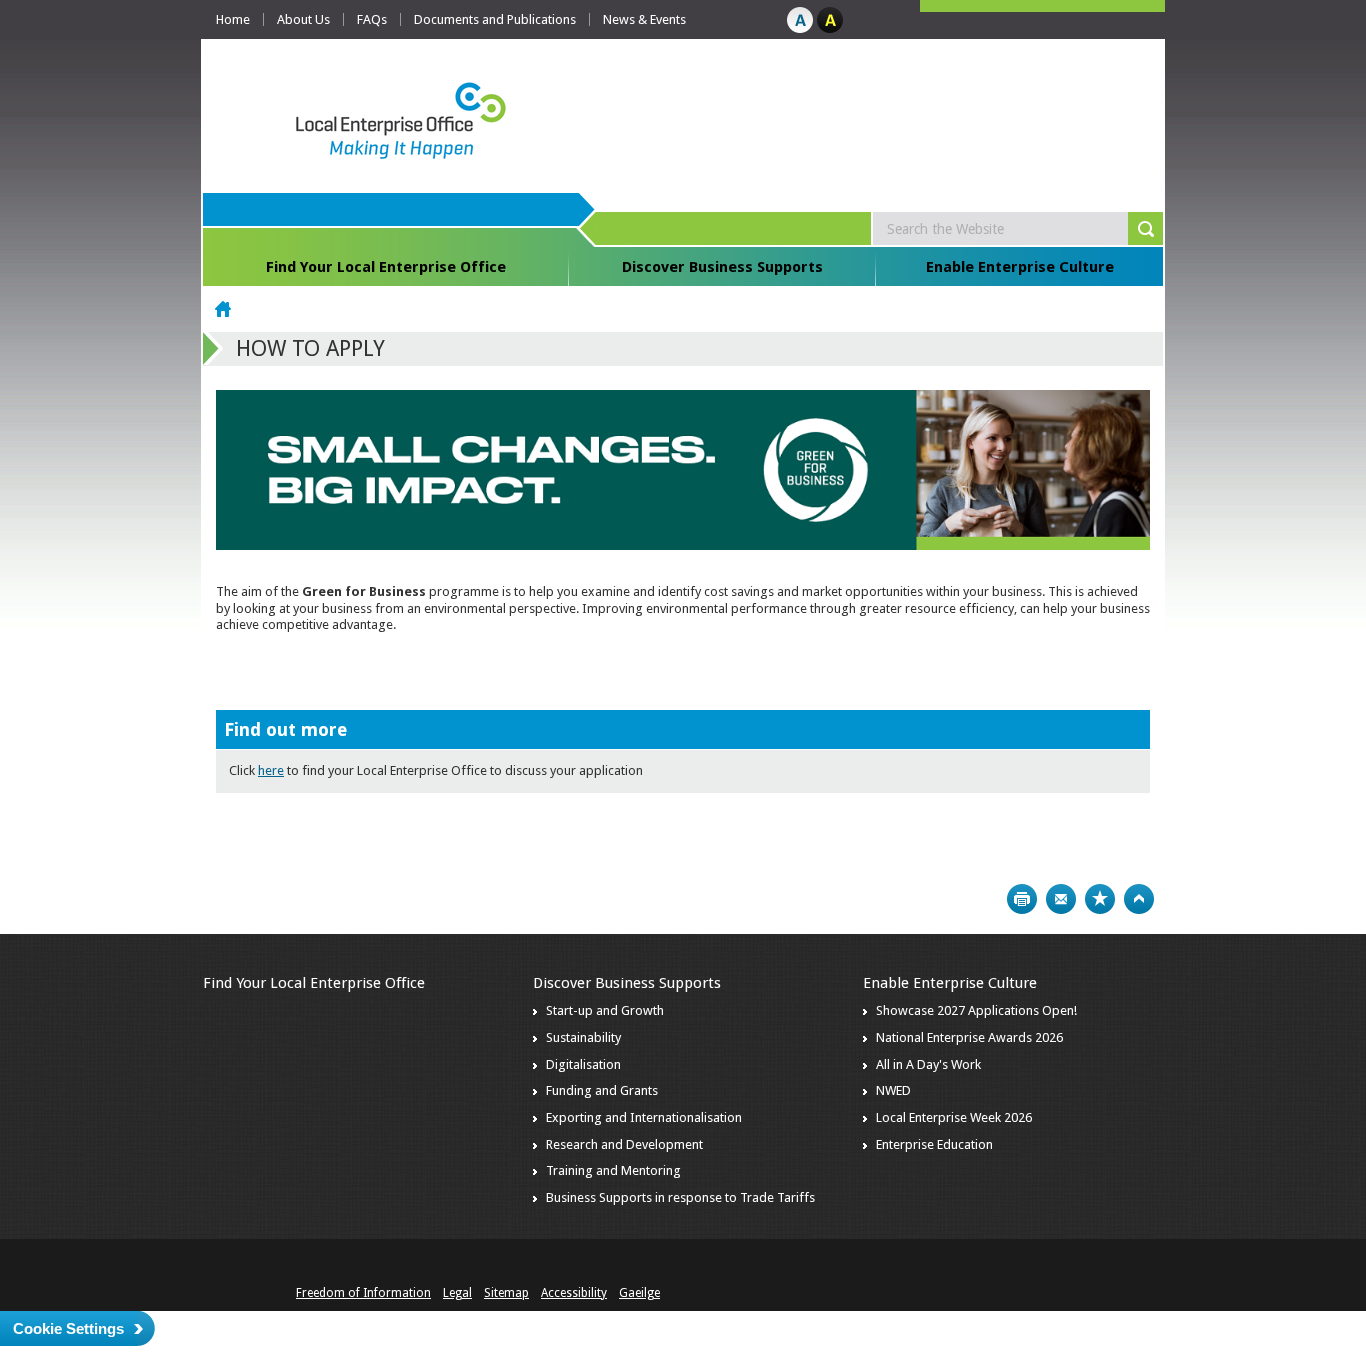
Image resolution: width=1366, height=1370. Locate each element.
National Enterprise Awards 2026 (969, 1037)
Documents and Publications (495, 19)
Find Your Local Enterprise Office (386, 267)
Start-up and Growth (605, 1010)
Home (233, 19)
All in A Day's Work (928, 1064)
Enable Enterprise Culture (1020, 267)
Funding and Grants (602, 1090)
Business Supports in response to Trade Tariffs (680, 1197)
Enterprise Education (934, 1144)
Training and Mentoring (613, 1170)
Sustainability (583, 1037)
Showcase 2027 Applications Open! (976, 1010)
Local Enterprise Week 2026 (954, 1117)
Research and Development (624, 1144)
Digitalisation (583, 1064)
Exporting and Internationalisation (644, 1117)
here (271, 770)
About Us (303, 19)
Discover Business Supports (722, 267)
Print (1022, 899)
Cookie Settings (68, 1328)
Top (1139, 899)
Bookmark (1100, 899)
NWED (893, 1090)
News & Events (644, 19)
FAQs (372, 19)
